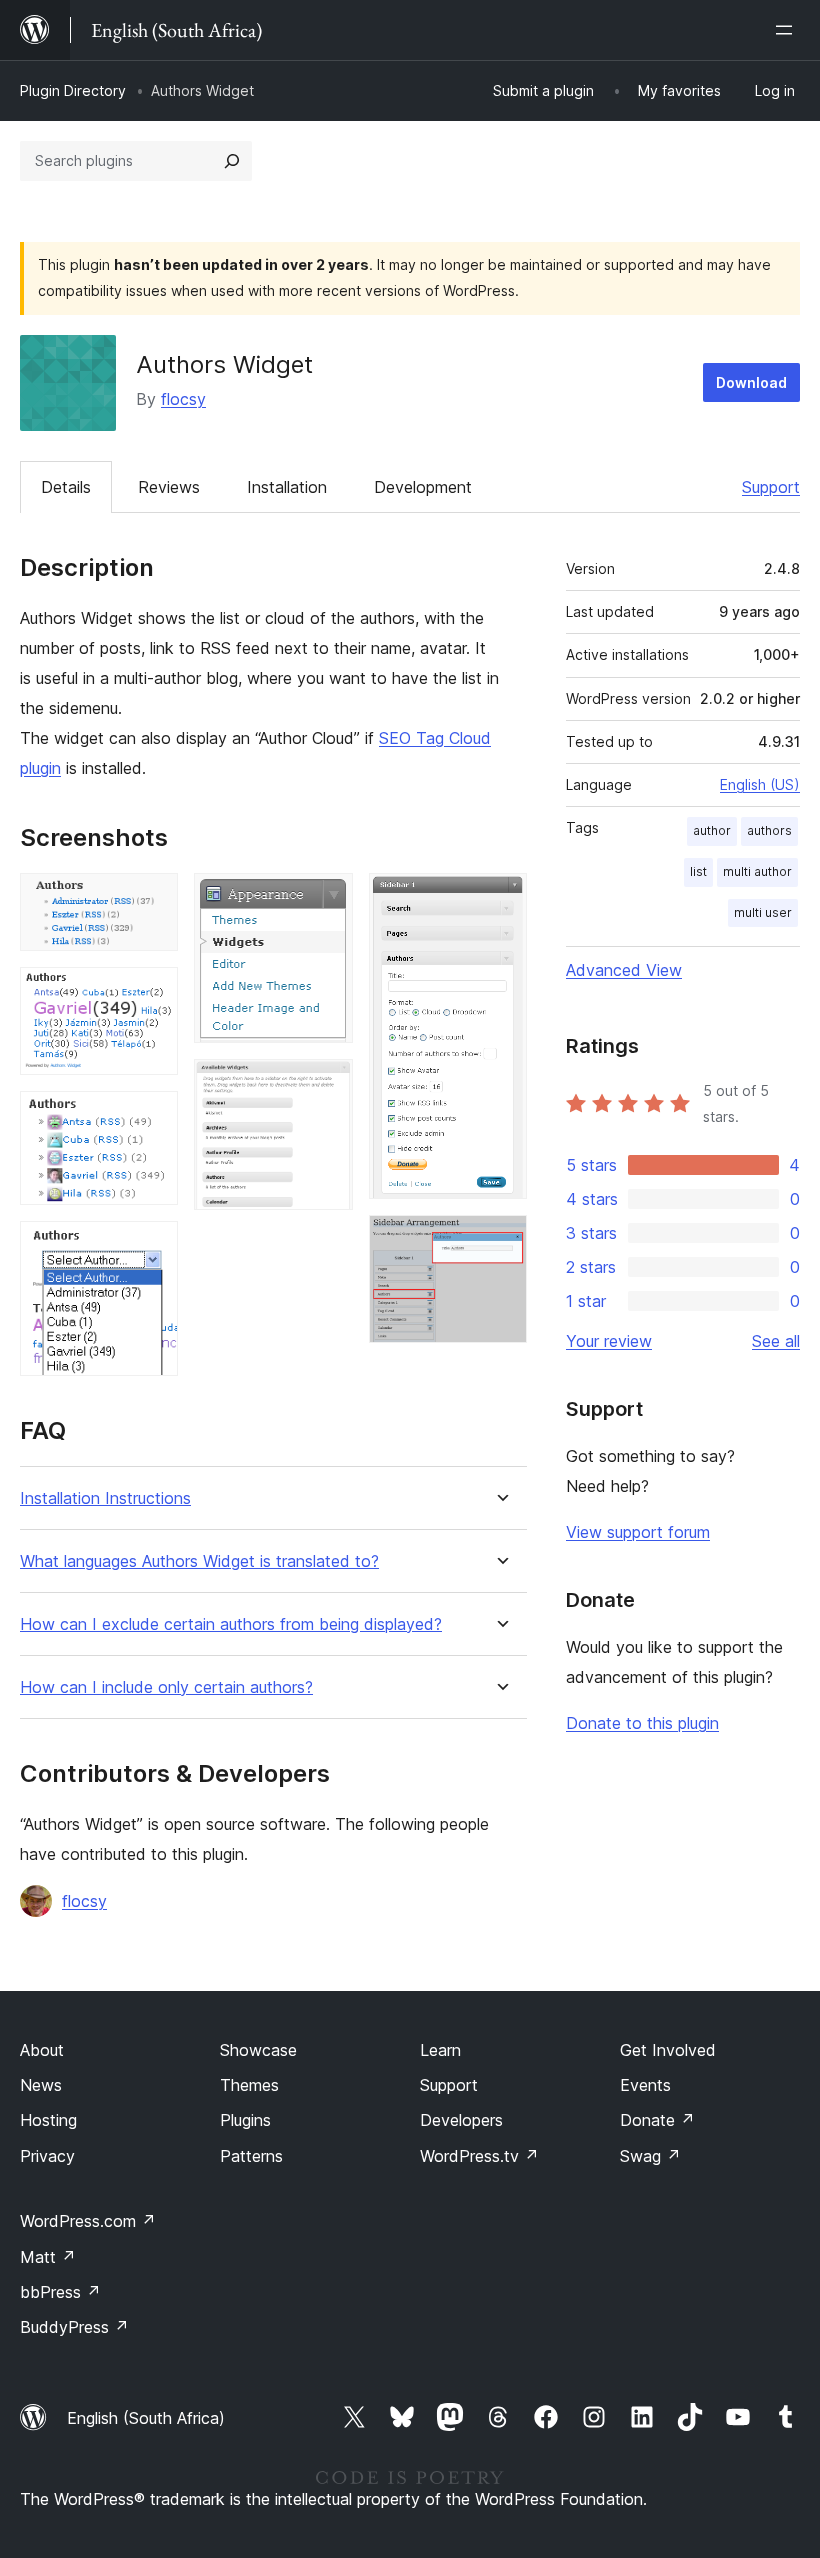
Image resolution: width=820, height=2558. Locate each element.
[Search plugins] (232, 161)
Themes (249, 2085)
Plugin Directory (73, 90)
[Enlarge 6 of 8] (326, 1086)
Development (423, 487)
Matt (48, 2257)
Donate (657, 2120)
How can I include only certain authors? (166, 1687)
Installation (287, 487)
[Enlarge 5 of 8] (326, 900)
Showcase (258, 2050)
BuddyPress (74, 2327)
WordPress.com (88, 2221)
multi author (757, 871)
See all (776, 1341)
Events (645, 2085)
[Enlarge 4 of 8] (151, 1248)
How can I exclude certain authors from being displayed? (231, 1624)
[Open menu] (788, 30)
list (698, 871)
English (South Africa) (146, 2418)
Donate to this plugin (642, 1723)
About (42, 2050)
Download (751, 382)
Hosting (48, 2120)
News (41, 2085)
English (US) (760, 784)
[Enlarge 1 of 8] (151, 900)
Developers (461, 2120)
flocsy (183, 399)
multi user (763, 912)
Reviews (169, 487)
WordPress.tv (479, 2156)
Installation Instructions (105, 1498)
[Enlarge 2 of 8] (151, 994)
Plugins (245, 2120)
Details (66, 487)
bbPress (60, 2292)
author (712, 830)
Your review (609, 1341)
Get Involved (668, 2050)
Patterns (251, 2156)
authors (769, 830)
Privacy (47, 2156)
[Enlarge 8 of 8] (500, 1242)
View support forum (638, 1532)
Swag (650, 2156)
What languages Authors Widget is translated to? (199, 1561)
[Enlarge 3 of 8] (151, 1118)
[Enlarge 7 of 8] (500, 900)
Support (771, 487)
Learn (440, 2050)
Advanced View (624, 970)
